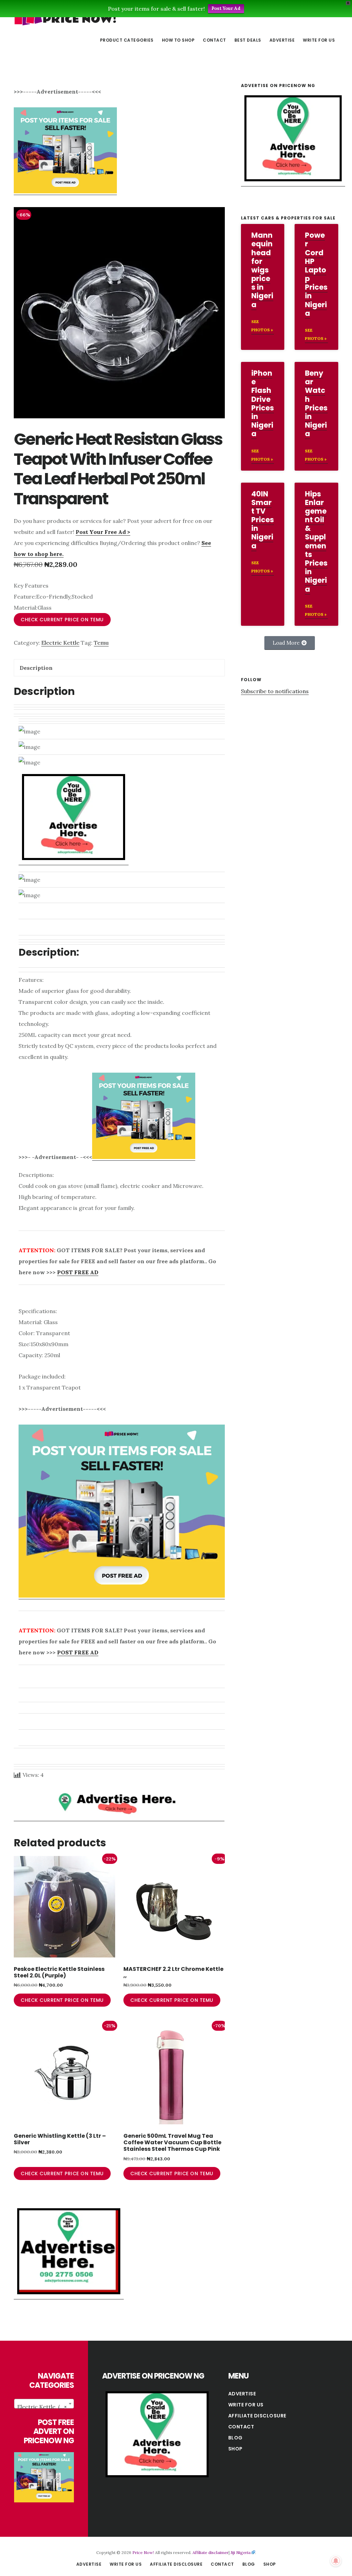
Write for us (246, 2405)
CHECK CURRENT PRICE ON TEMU (62, 620)
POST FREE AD (78, 1272)
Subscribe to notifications (275, 691)
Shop (235, 2449)
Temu (101, 643)
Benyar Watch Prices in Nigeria (316, 403)
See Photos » (262, 326)
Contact (241, 2427)
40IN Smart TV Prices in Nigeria (263, 520)
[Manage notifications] (336, 2561)
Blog (235, 2438)
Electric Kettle (60, 643)
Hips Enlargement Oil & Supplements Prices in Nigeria (316, 541)
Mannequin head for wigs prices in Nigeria (262, 270)
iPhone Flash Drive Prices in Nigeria (263, 403)
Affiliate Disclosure (257, 2416)
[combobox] (44, 2404)
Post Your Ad (226, 8)
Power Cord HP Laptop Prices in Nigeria (316, 274)
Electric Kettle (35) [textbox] (42, 2407)
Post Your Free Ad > (103, 532)
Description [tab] (36, 668)
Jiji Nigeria (241, 2552)
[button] (290, 643)
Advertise (242, 2394)
